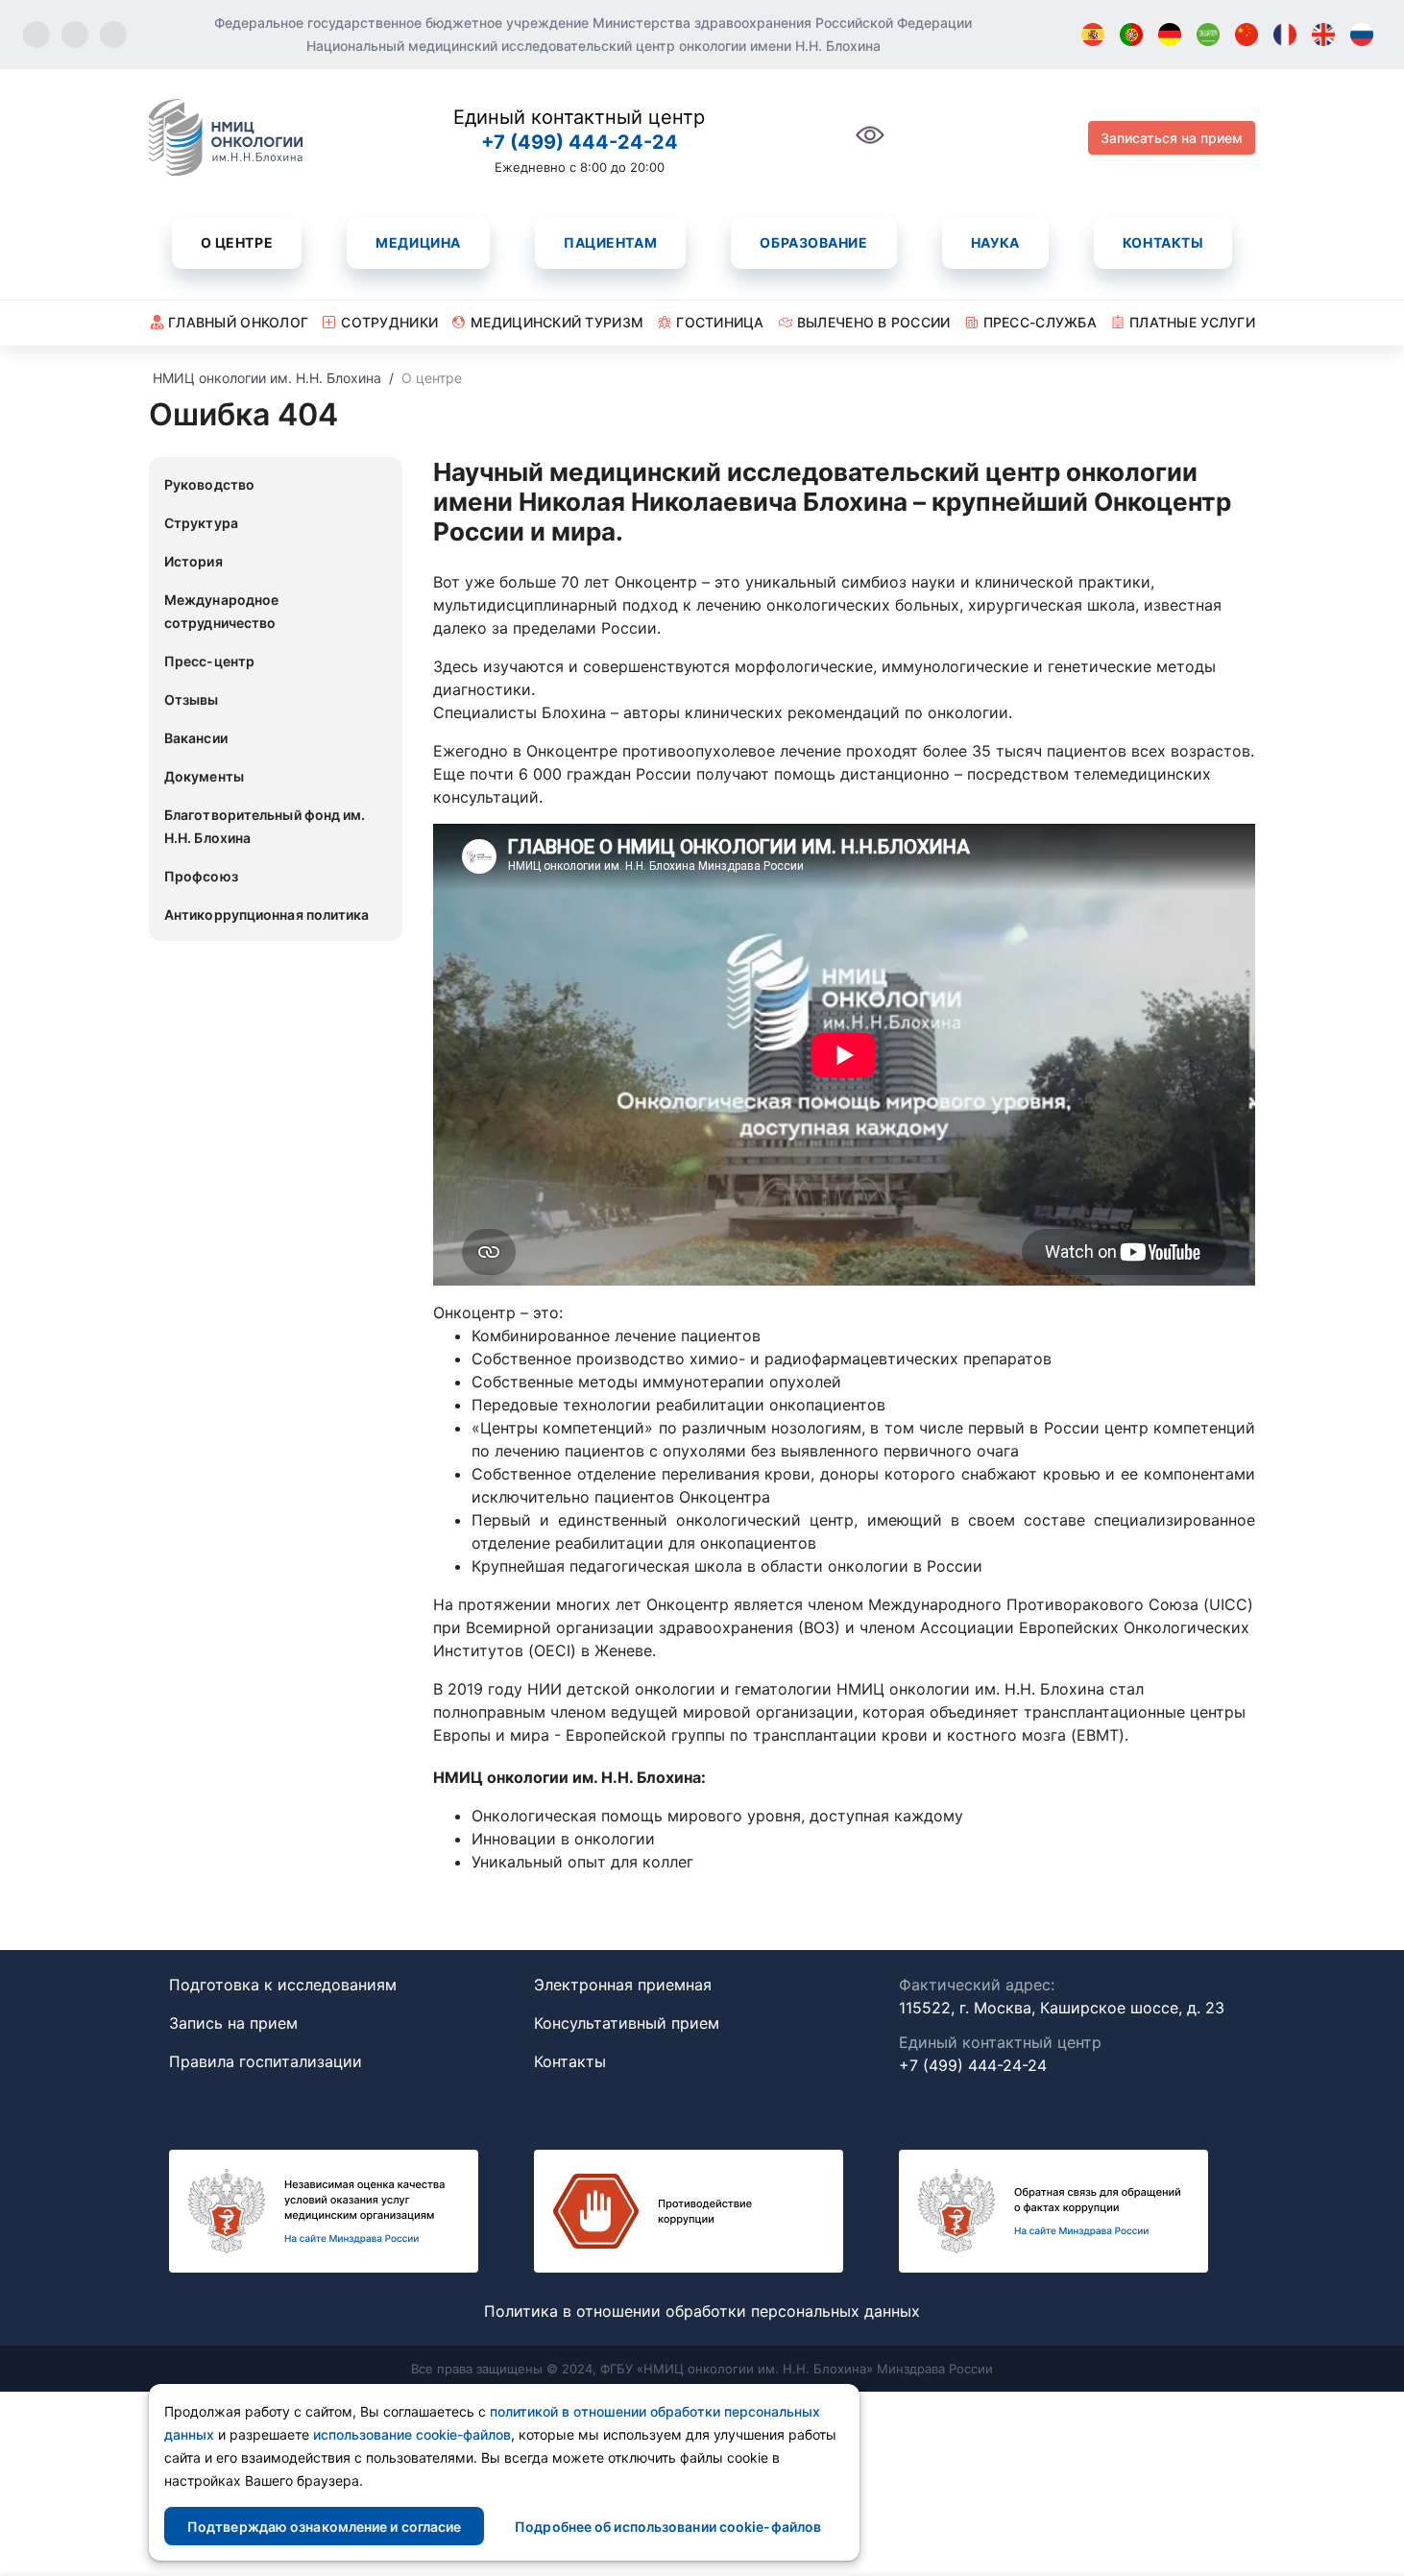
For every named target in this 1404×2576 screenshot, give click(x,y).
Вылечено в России (874, 322)
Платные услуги (1192, 322)
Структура (201, 523)
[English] (1323, 35)
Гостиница (720, 322)
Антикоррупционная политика (267, 915)
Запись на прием (233, 2023)
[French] (1285, 35)
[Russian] (1362, 35)
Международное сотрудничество (221, 611)
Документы (204, 776)
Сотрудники (389, 322)
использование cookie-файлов (412, 2434)
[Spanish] (1093, 35)
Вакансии (196, 738)
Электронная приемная (623, 1985)
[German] (1170, 35)
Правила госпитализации (266, 2061)
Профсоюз (201, 876)
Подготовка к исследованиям (283, 1985)
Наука (995, 242)
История (194, 561)
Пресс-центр (209, 661)
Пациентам (610, 242)
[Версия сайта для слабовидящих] (870, 145)
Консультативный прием (627, 2023)
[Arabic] (1208, 35)
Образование (813, 242)
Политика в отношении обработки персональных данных (702, 2311)
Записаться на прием (1172, 138)
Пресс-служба (1040, 322)
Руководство (209, 484)
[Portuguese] (1131, 35)
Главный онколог (238, 322)
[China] (1247, 35)
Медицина (418, 242)
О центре (237, 242)
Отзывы (192, 699)
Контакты (1163, 242)
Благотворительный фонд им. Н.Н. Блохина (265, 826)
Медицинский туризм (557, 322)
